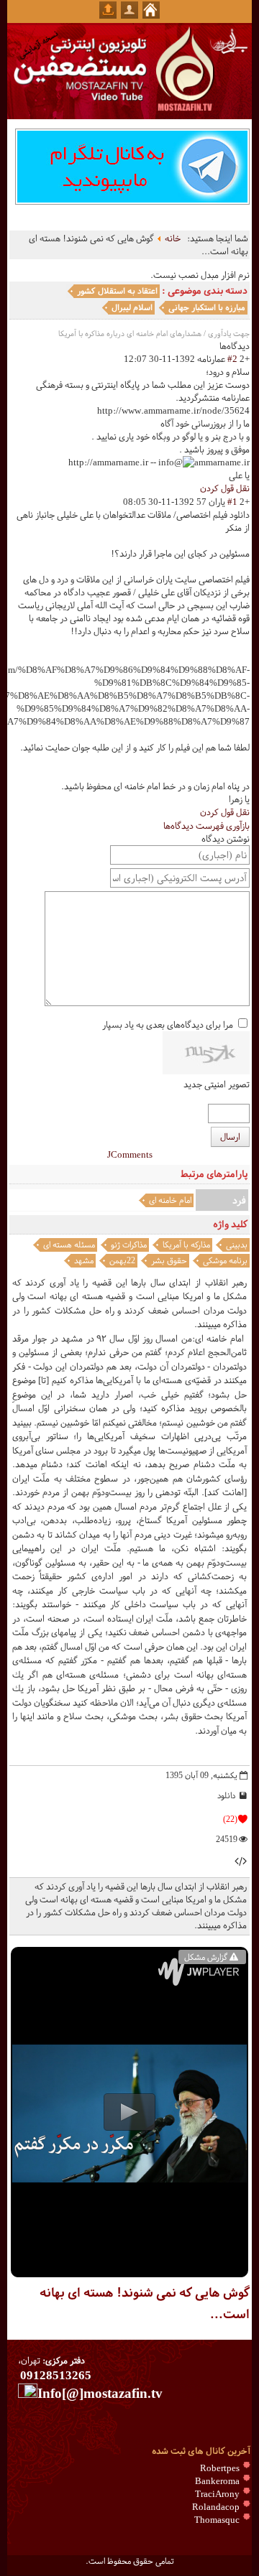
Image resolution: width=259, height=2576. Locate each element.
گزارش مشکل (206, 1957)
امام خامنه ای (170, 1200)
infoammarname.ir (204, 462)
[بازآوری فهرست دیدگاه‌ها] (216, 346)
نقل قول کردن (225, 488)
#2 (232, 359)
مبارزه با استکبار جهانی (207, 307)
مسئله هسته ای (69, 1245)
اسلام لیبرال (132, 307)
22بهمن (122, 1260)
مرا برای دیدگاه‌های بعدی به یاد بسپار (168, 1025)
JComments (130, 1155)
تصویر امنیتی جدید (217, 1084)
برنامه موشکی (225, 1260)
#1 (232, 502)
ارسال (230, 1137)
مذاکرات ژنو (129, 1245)
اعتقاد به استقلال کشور (117, 291)
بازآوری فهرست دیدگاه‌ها (206, 826)
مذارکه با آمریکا (186, 1245)
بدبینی (237, 1245)
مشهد (84, 1260)
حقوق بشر (169, 1260)
